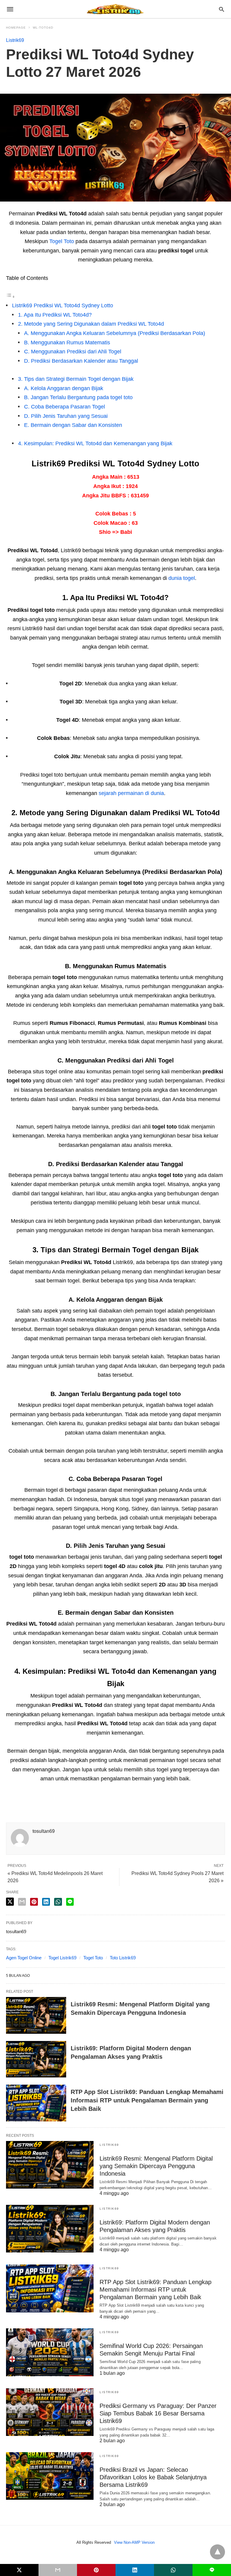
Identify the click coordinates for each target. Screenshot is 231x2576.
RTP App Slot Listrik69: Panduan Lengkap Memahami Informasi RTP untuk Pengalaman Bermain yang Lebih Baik (147, 2100)
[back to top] (217, 2552)
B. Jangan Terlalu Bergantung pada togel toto (78, 397)
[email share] (22, 1902)
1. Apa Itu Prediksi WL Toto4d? (55, 315)
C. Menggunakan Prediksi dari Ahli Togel (73, 352)
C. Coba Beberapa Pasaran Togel (65, 407)
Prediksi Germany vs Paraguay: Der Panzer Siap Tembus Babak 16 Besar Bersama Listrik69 (158, 2413)
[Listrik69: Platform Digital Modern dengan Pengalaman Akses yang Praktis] (36, 2059)
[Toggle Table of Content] (11, 296)
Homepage (16, 28)
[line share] (70, 1902)
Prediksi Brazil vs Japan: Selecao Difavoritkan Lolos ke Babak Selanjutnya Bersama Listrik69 (153, 2477)
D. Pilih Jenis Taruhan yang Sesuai (66, 416)
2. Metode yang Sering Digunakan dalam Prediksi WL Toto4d (91, 324)
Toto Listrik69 (123, 1958)
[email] (58, 2570)
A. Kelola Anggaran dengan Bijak (64, 388)
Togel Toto (62, 241)
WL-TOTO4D (43, 28)
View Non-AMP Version (134, 2542)
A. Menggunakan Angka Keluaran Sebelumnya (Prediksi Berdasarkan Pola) (115, 333)
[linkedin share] (46, 1902)
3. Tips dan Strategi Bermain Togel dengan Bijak (76, 379)
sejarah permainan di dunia (131, 793)
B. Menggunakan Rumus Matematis (67, 343)
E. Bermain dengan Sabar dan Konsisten (73, 425)
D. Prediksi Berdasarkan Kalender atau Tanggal (81, 361)
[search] (222, 9)
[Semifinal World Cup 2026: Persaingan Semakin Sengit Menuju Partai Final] (50, 2352)
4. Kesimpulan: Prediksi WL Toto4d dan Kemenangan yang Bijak (95, 443)
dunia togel (182, 578)
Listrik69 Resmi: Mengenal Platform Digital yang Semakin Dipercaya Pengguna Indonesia (156, 2166)
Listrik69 (15, 40)
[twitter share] (10, 1902)
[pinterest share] (34, 1902)
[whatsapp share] (58, 1902)
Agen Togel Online (24, 1958)
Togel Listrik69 (62, 1958)
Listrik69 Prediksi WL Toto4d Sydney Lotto (63, 305)
